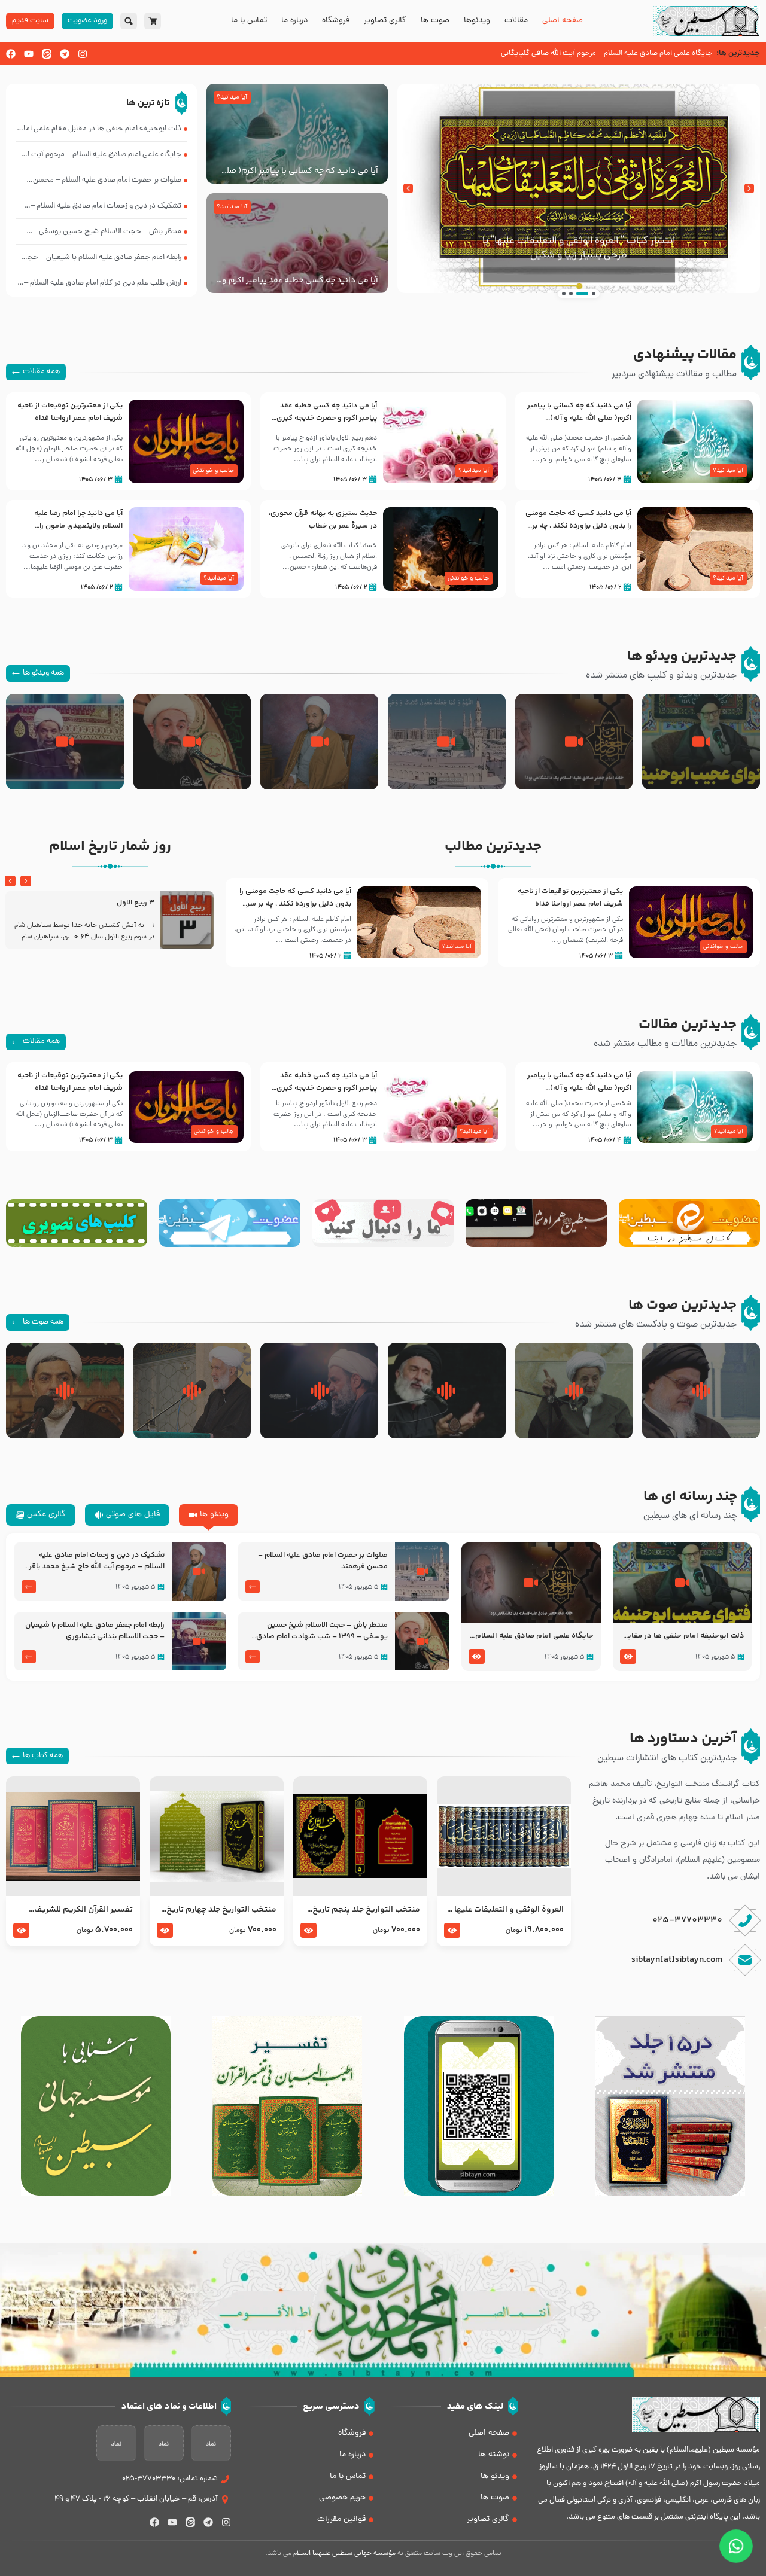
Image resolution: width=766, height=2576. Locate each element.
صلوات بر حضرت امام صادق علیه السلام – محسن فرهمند (323, 1561)
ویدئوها (477, 21)
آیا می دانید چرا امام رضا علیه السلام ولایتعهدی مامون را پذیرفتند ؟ (78, 526)
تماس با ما (249, 21)
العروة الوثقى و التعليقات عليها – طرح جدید (505, 1910)
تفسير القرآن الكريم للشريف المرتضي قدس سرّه (83, 1910)
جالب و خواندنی (213, 471)
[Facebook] (11, 54)
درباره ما (294, 21)
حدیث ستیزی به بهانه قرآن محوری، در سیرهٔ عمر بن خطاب (323, 519)
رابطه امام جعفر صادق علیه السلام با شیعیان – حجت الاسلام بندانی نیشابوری (95, 1631)
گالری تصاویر (385, 21)
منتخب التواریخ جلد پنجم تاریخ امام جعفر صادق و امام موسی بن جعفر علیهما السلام (361, 1910)
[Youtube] (29, 54)
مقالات (516, 21)
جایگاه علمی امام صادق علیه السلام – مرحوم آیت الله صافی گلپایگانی (534, 1636)
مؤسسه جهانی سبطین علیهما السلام (344, 2554)
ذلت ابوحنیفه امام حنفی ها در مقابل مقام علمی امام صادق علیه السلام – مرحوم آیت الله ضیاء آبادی (683, 1636)
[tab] (209, 1515)
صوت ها (435, 21)
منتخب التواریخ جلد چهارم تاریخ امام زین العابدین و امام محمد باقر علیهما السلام (221, 1910)
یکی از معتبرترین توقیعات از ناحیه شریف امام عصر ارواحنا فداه (70, 412)
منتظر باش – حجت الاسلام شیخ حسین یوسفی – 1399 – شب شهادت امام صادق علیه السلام (322, 1631)
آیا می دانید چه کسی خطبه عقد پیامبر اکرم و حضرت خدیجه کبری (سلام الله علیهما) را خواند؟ (300, 281)
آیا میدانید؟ (232, 97)
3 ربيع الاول (136, 903)
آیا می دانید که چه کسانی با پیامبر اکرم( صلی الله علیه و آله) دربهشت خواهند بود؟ (299, 171)
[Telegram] (65, 54)
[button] (749, 188)
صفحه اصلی (563, 21)
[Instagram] (83, 54)
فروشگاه (336, 21)
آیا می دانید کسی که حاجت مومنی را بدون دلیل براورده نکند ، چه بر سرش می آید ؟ (578, 526)
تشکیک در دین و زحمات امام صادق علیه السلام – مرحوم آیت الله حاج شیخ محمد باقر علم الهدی (97, 1561)
